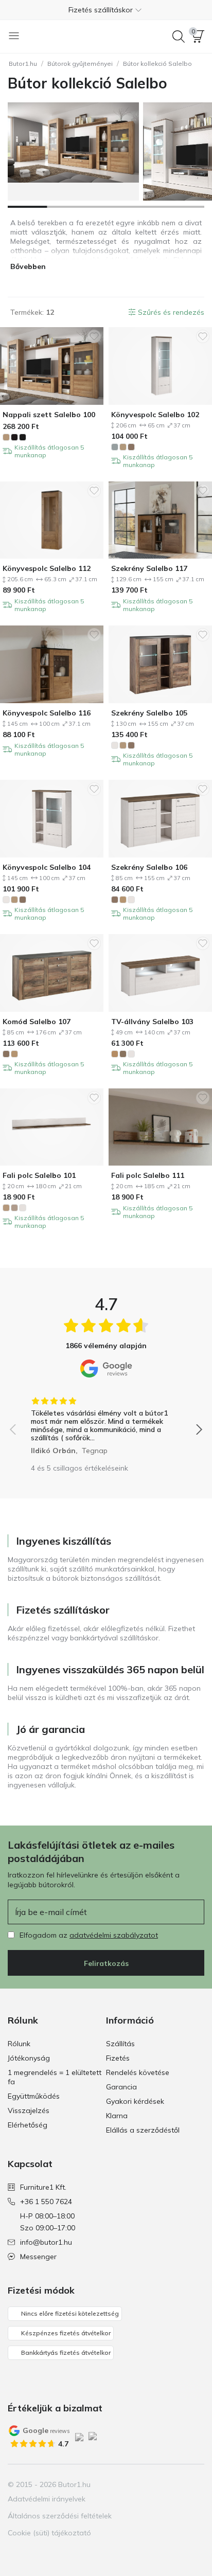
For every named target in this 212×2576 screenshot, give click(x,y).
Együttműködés (34, 2096)
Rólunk (19, 2044)
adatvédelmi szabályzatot (114, 1935)
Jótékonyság (29, 2058)
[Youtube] (178, 2484)
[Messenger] (196, 2484)
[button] (106, 10)
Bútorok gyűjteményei (80, 64)
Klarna (117, 2116)
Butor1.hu (23, 64)
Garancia (121, 2087)
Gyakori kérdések (135, 2101)
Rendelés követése (138, 2072)
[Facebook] (143, 2484)
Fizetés (118, 2058)
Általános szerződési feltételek (60, 2516)
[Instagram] (161, 2484)
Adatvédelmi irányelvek (47, 2499)
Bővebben (28, 266)
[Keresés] (179, 37)
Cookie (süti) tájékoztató (49, 2533)
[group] (106, 1422)
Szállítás (120, 2044)
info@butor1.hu (46, 2242)
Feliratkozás (106, 1963)
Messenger (38, 2257)
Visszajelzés (29, 2110)
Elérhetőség (28, 2125)
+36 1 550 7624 (46, 2202)
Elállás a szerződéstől (143, 2130)
